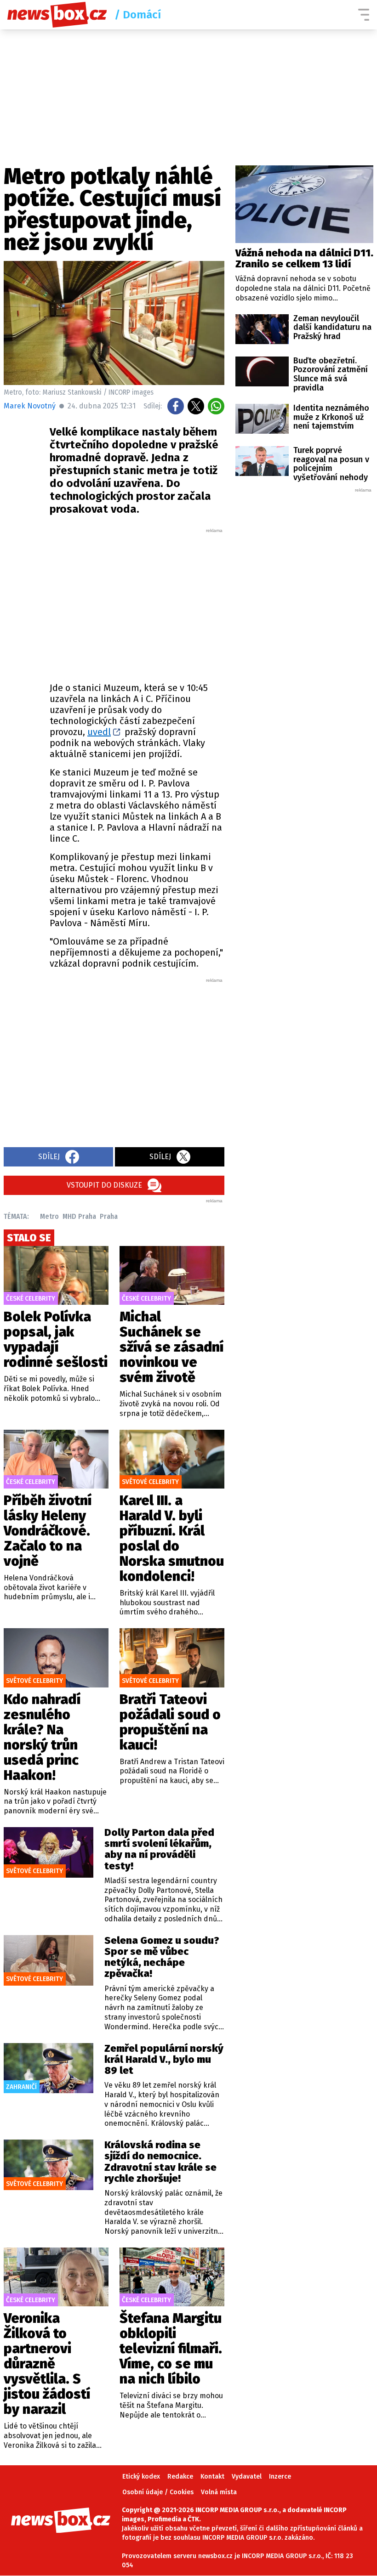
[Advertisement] (160, 603)
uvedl (99, 732)
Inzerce (280, 2477)
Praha (109, 1216)
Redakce (180, 2477)
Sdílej (49, 1157)
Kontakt (212, 2477)
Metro (49, 1216)
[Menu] (364, 15)
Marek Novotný (30, 406)
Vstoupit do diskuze (104, 1185)
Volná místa (219, 2492)
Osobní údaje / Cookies (158, 2492)
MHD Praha (79, 1216)
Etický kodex (141, 2477)
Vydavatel (247, 2477)
